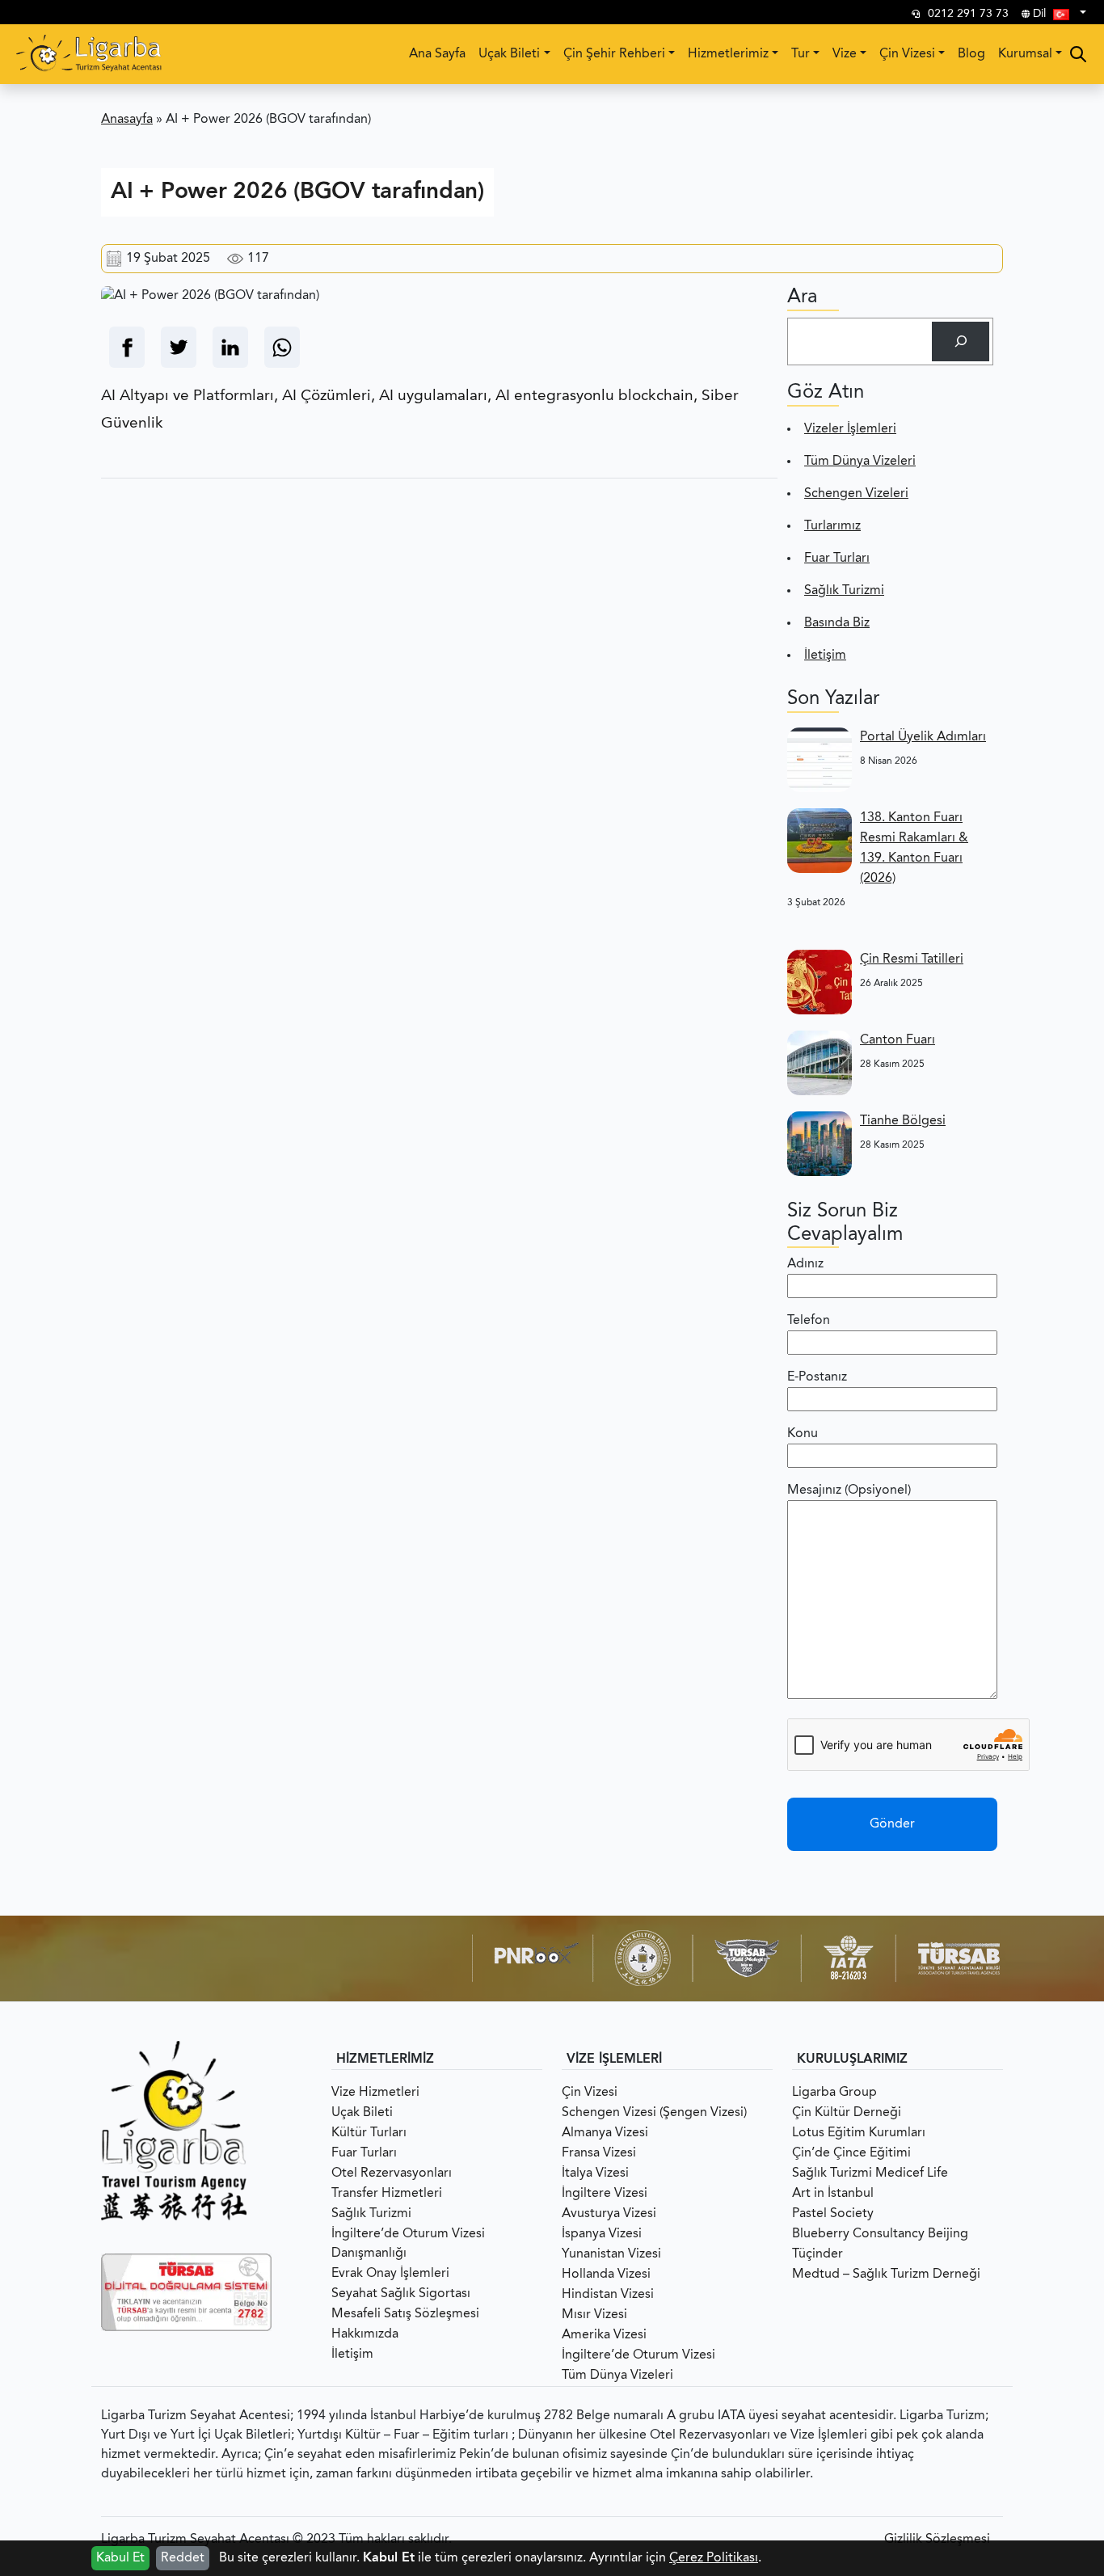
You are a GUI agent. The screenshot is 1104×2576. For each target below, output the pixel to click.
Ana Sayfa (437, 54)
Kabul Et (120, 2558)
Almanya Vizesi (605, 2133)
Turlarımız (832, 526)
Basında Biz (837, 623)
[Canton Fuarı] (820, 1063)
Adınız (805, 1264)
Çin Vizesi (907, 54)
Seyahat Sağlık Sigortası (401, 2294)
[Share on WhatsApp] (282, 347)
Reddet (183, 2558)
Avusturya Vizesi (609, 2214)
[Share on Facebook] (127, 347)
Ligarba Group (834, 2093)
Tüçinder (817, 2254)
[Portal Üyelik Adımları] (820, 760)
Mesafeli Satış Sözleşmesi (405, 2314)
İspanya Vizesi (602, 2234)
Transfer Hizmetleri (387, 2194)
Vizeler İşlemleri (850, 429)
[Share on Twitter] (179, 347)
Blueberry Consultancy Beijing (880, 2234)
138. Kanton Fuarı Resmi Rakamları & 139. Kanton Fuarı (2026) (914, 848)
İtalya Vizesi (595, 2173)
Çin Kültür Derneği (847, 2113)
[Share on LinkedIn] (230, 347)
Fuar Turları (837, 559)
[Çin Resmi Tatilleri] (820, 982)
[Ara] (961, 341)
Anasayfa (127, 120)
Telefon (809, 1321)
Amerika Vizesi (604, 2335)
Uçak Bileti (509, 54)
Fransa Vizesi (599, 2153)
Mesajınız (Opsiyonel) (849, 1490)
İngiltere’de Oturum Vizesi (638, 2355)
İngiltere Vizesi (605, 2194)
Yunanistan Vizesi (611, 2254)
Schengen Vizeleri (856, 494)
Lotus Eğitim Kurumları (859, 2133)
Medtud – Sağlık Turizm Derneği (886, 2275)
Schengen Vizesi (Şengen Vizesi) (654, 2113)
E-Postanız (817, 1377)
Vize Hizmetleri (375, 2093)
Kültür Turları (369, 2133)
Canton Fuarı (898, 1040)
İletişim (825, 656)
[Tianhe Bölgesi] (820, 1144)
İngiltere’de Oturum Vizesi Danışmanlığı (408, 2244)
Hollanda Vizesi (606, 2275)
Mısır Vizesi (594, 2315)
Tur (801, 54)
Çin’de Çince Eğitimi (851, 2153)
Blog (971, 54)
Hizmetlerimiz (728, 54)
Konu (803, 1434)
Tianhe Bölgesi (903, 1121)
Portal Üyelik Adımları (923, 737)
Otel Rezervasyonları (392, 2173)
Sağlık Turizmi (844, 591)
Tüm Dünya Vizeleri (860, 462)
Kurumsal (1025, 54)
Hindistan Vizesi (608, 2295)
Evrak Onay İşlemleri (390, 2274)
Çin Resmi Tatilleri (912, 959)
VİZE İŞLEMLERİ (614, 2060)
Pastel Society (833, 2214)
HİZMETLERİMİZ (385, 2060)
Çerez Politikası (714, 2558)
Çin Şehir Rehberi (614, 54)
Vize (845, 54)
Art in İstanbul (833, 2194)
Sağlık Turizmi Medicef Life (870, 2173)
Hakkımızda (365, 2334)
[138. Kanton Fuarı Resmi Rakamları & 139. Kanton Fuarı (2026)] (820, 841)
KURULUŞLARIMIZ (852, 2060)
